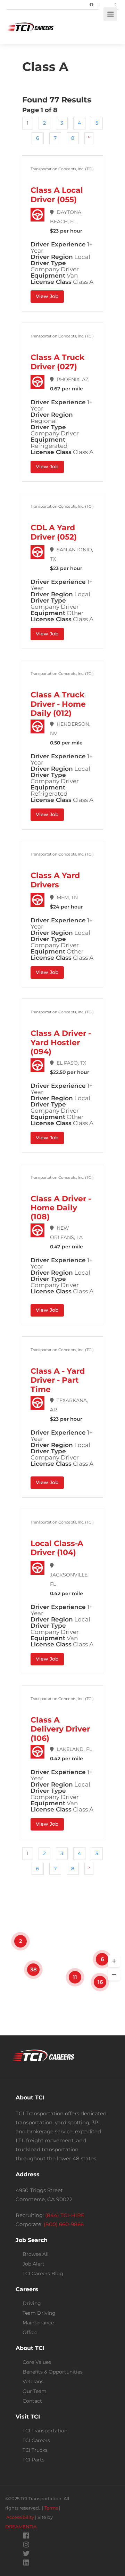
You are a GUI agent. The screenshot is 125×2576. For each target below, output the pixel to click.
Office (30, 2332)
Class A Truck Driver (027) (57, 362)
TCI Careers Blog (43, 2274)
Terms (51, 2508)
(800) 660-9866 (64, 2224)
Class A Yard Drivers (55, 880)
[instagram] (26, 2545)
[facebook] (26, 2536)
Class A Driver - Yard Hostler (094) (61, 1042)
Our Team (35, 2391)
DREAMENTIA (21, 2527)
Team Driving (39, 2313)
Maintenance (38, 2323)
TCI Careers (36, 2440)
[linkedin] (26, 2563)
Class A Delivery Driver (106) (60, 1729)
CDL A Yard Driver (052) (54, 532)
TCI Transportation (45, 2431)
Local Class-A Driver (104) (57, 1548)
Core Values (37, 2362)
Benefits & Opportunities (53, 2372)
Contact (32, 2401)
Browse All (36, 2254)
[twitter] (26, 2554)
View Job (47, 296)
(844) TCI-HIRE (65, 2215)
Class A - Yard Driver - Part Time (58, 1380)
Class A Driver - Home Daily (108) (61, 1208)
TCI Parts (34, 2460)
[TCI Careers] (30, 17)
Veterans (33, 2381)
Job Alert (34, 2264)
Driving (32, 2303)
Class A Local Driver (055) (57, 195)
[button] (114, 1961)
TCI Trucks (35, 2450)
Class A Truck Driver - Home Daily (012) (58, 704)
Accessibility (20, 2517)
